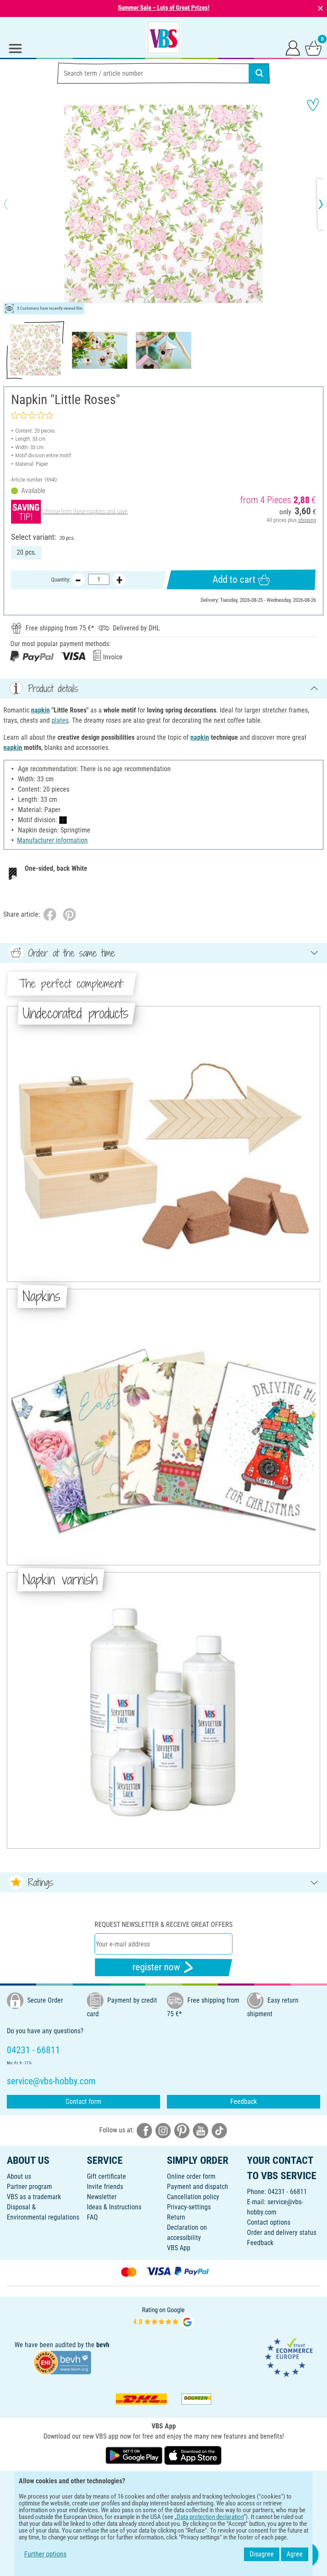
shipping (307, 520)
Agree (295, 2554)
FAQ (92, 2217)
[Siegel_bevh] (62, 2362)
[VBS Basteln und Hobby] (163, 37)
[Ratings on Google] (163, 2317)
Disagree (262, 2554)
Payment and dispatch (198, 2187)
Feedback (244, 2102)
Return (176, 2217)
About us (19, 2176)
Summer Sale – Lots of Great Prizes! (164, 8)
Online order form (191, 2176)
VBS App (179, 2248)
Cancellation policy (193, 2197)
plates (60, 720)
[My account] (293, 48)
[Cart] (313, 48)
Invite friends (105, 2187)
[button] (13, 204)
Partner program (29, 2187)
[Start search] (259, 73)
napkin (40, 710)
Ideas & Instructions (114, 2207)
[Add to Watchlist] (313, 105)
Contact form (83, 2102)
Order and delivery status (282, 2233)
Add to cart (234, 580)
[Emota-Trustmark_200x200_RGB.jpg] (289, 2357)
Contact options (269, 2222)
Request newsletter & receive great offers (163, 1925)
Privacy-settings (189, 2207)
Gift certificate (106, 2176)
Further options (45, 2554)
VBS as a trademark (34, 2197)
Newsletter (102, 2197)
